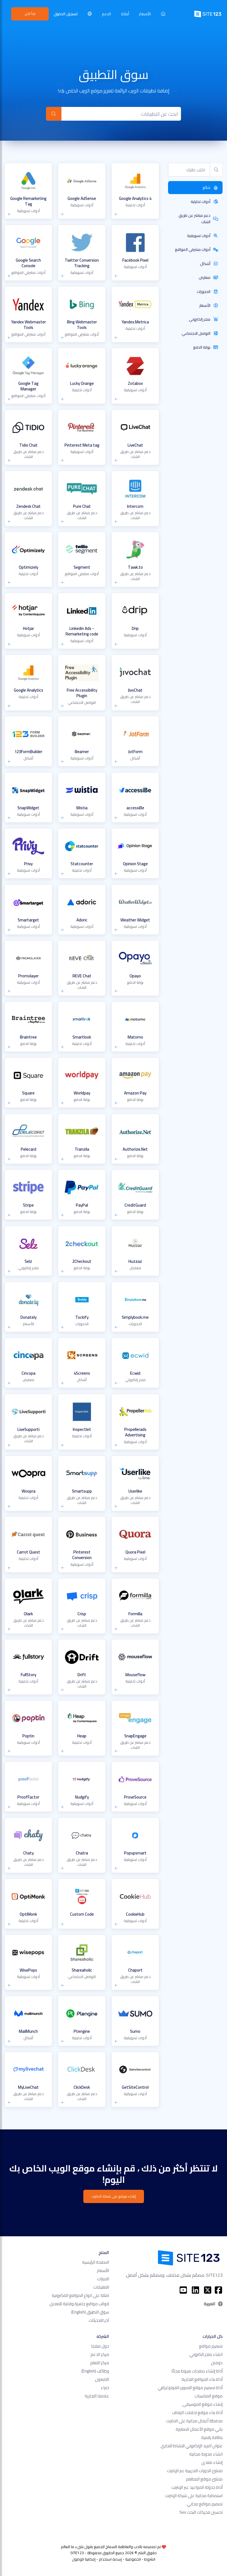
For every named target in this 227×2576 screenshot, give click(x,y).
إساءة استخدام (110, 2559)
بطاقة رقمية (212, 2437)
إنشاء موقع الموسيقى (203, 2404)
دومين (217, 2363)
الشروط (150, 2559)
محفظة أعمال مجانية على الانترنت (194, 2421)
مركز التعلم (100, 2363)
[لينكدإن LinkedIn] (195, 2290)
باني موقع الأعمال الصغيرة (199, 2429)
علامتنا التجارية (97, 2396)
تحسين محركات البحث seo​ (201, 2512)
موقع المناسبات (209, 2396)
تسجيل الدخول (66, 14)
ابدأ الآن (30, 14)
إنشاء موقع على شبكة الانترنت (114, 2196)
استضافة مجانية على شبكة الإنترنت (194, 2496)
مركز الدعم (100, 2354)
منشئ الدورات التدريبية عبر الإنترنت (195, 2471)
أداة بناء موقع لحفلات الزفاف (197, 2413)
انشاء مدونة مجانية (206, 2454)
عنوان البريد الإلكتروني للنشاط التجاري (192, 2446)
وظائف (95, 2371)
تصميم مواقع (211, 2346)
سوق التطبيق (90, 2312)
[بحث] (54, 114)
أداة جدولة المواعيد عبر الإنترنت (197, 2487)
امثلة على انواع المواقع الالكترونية (80, 2295)
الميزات (103, 2279)
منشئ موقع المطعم (204, 2479)
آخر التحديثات (99, 2320)
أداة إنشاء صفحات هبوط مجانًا (197, 2371)
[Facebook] (218, 2290)
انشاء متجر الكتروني (206, 2354)
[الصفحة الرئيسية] (163, 14)
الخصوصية (133, 2559)
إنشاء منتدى (212, 2462)
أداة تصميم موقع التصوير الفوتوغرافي (190, 2388)
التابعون (102, 2379)
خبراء (105, 2388)
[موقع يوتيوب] (183, 2290)
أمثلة (125, 14)
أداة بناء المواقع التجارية (202, 2379)
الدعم (106, 14)
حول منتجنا (100, 2346)
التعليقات (101, 2287)
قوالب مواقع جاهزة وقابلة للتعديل (79, 2304)
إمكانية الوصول (84, 2559)
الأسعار (145, 14)
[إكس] (208, 2290)
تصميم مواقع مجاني (205, 2504)
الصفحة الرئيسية (96, 2262)
